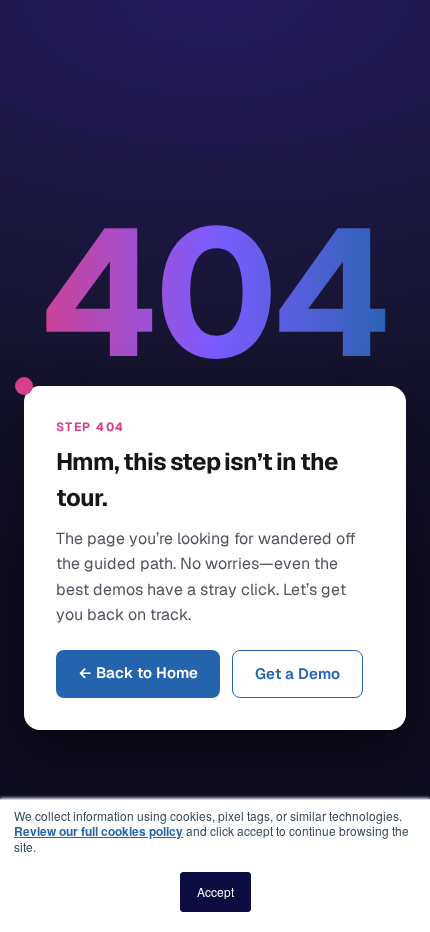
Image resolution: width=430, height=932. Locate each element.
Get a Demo (297, 673)
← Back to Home (138, 672)
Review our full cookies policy (98, 831)
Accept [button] (215, 891)
